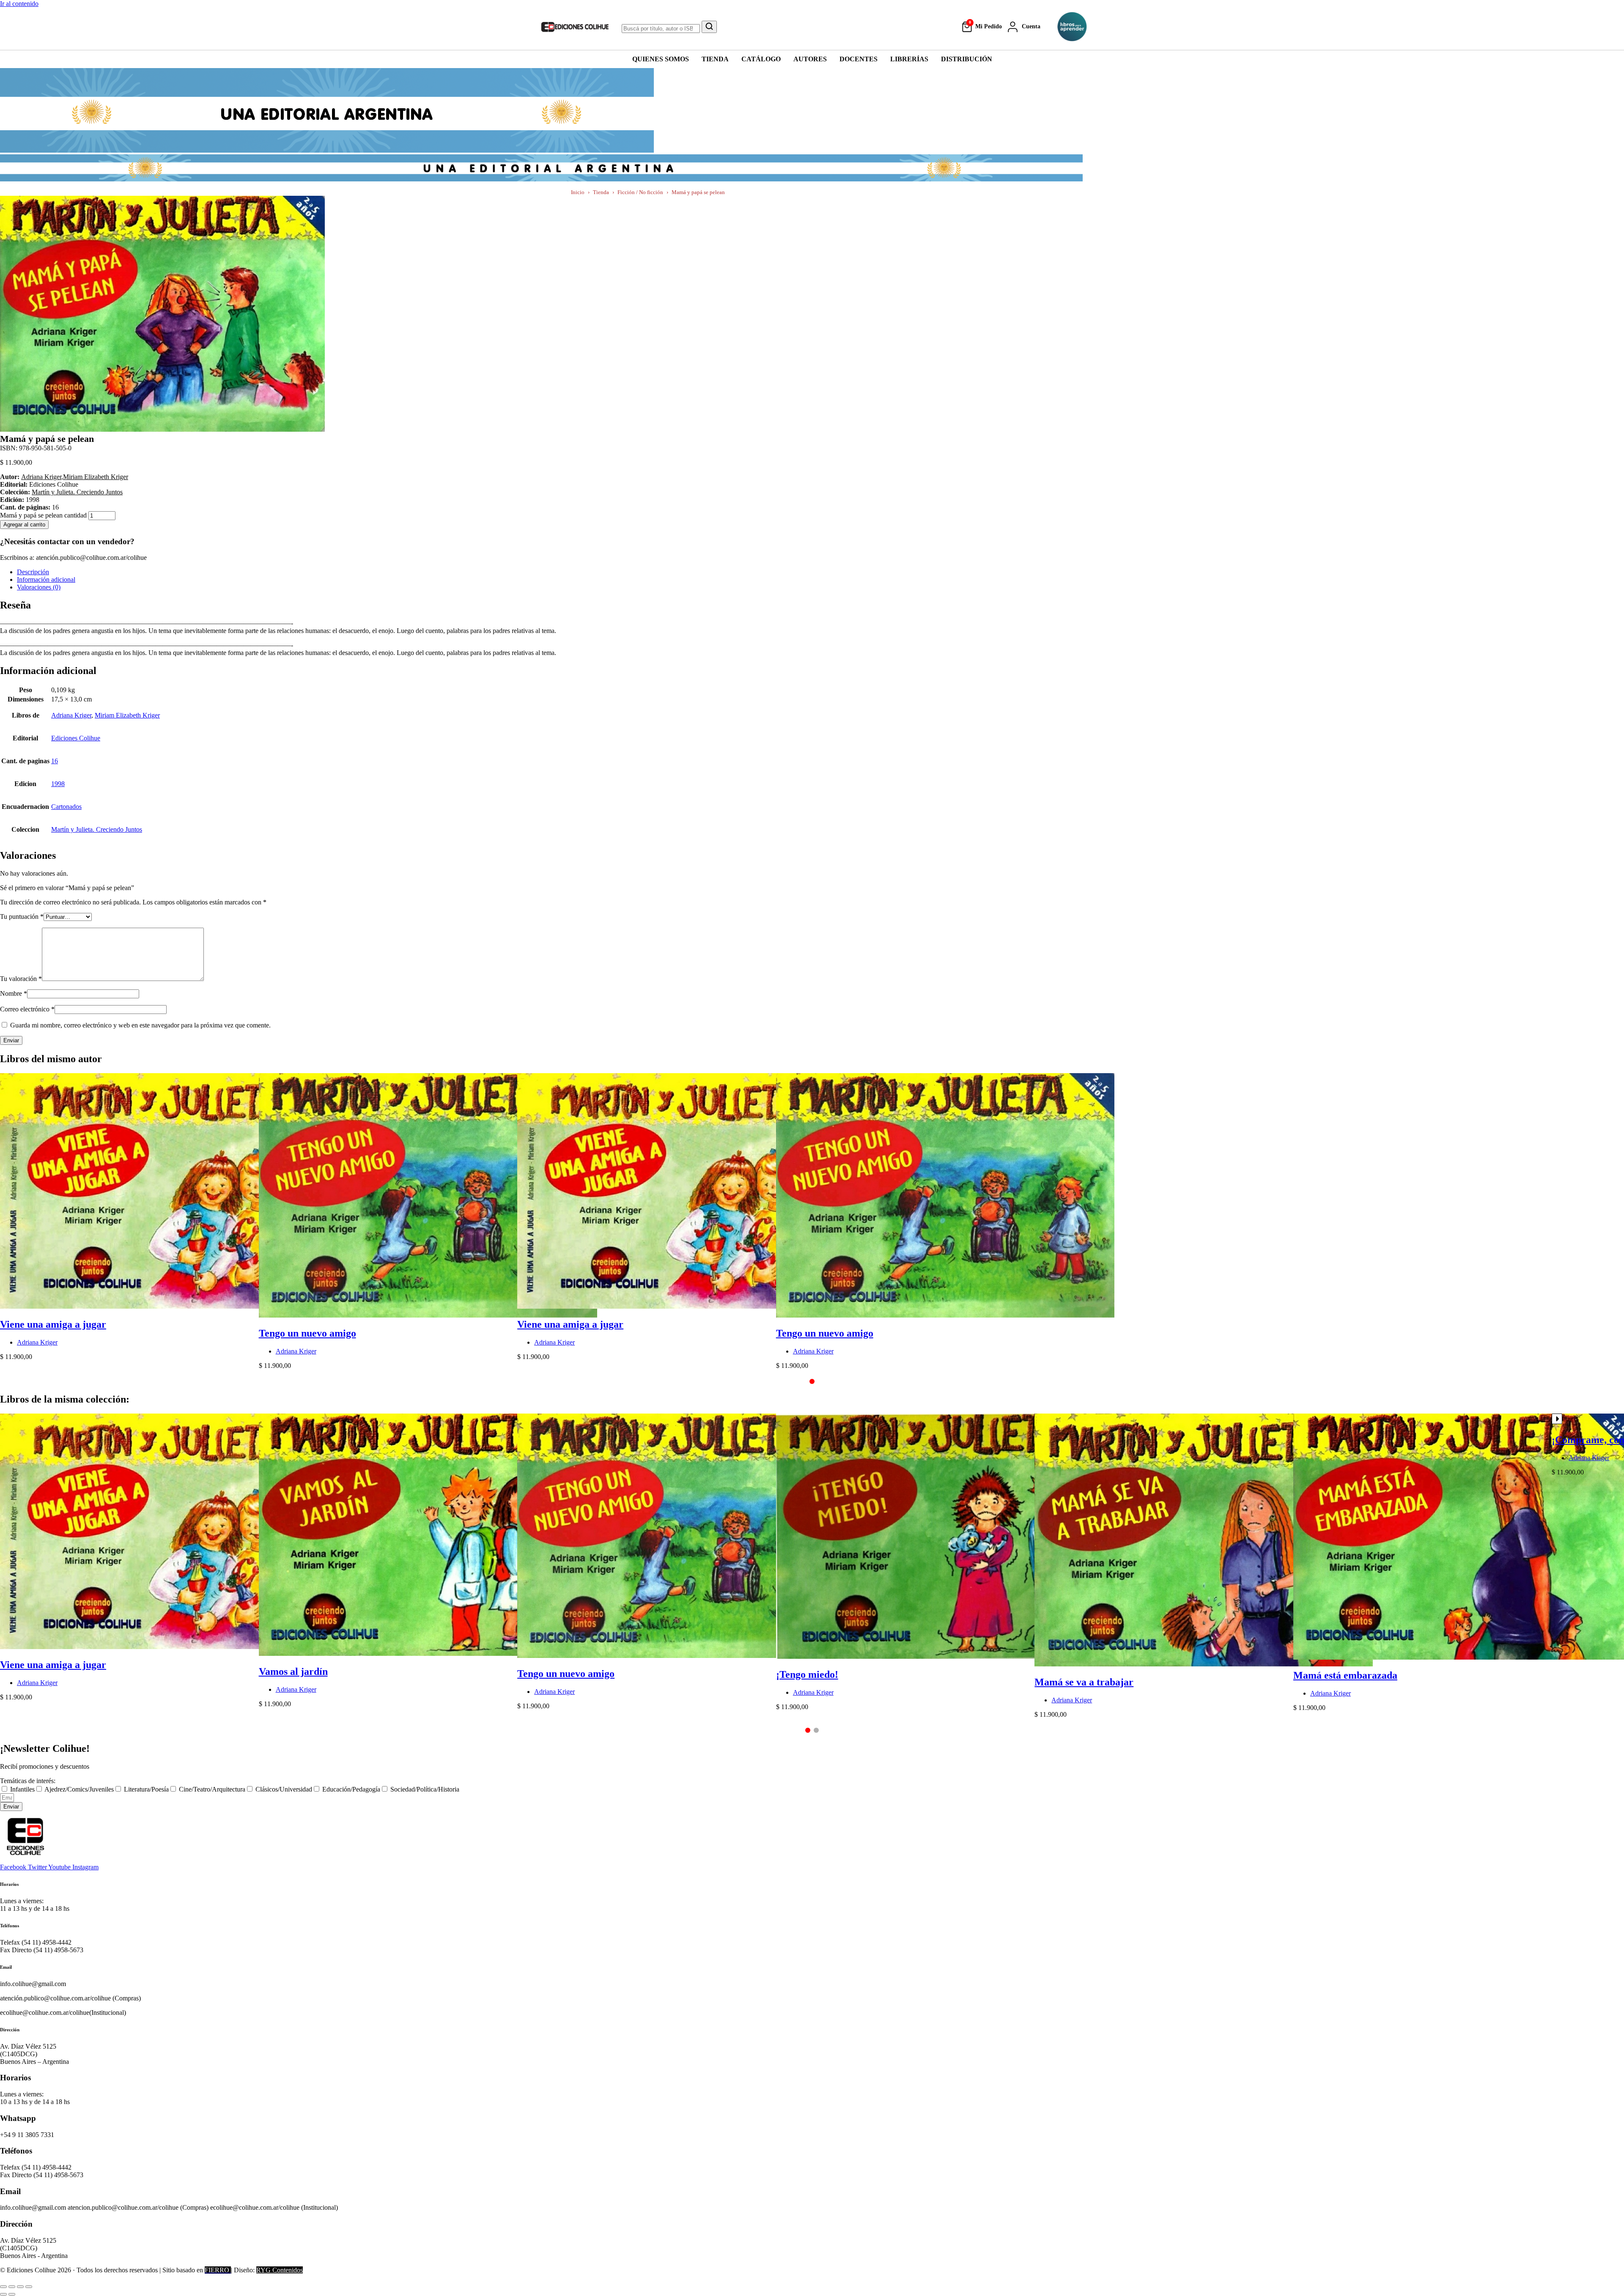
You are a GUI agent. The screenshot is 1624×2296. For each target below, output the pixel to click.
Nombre (14, 993)
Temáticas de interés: (28, 1781)
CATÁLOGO (761, 59)
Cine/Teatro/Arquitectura (212, 1789)
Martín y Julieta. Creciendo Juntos (77, 492)
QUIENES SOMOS (661, 59)
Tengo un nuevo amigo (307, 1333)
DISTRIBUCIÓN (967, 59)
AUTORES (810, 59)
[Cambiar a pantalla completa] (12, 2287)
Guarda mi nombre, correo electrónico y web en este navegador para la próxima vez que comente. (140, 1025)
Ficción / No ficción (640, 192)
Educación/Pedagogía (351, 1789)
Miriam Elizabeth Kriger (96, 477)
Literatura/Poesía (146, 1789)
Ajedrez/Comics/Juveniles (79, 1789)
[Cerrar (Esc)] (29, 2287)
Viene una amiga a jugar (53, 1324)
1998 (58, 784)
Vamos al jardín (293, 1671)
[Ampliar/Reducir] (3, 2287)
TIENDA (715, 59)
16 (55, 761)
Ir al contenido (19, 4)
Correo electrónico (27, 1009)
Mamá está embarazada (1345, 1675)
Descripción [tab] (33, 572)
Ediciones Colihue (76, 738)
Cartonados (66, 807)
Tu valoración (21, 979)
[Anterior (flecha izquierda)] (3, 2294)
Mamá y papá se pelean (698, 192)
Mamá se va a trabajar (1084, 1682)
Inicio (578, 192)
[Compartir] (20, 2287)
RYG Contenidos (280, 2270)
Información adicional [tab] (46, 579)
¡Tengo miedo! (807, 1674)
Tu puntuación (22, 916)
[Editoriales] (1072, 27)
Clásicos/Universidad (284, 1789)
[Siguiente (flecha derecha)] (12, 2294)
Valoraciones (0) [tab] (39, 587)
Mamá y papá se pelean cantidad (43, 515)
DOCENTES (859, 59)
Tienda (601, 192)
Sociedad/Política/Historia (425, 1789)
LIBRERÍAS (909, 59)
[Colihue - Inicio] (575, 27)
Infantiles (22, 1789)
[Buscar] (709, 27)
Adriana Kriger (41, 477)
